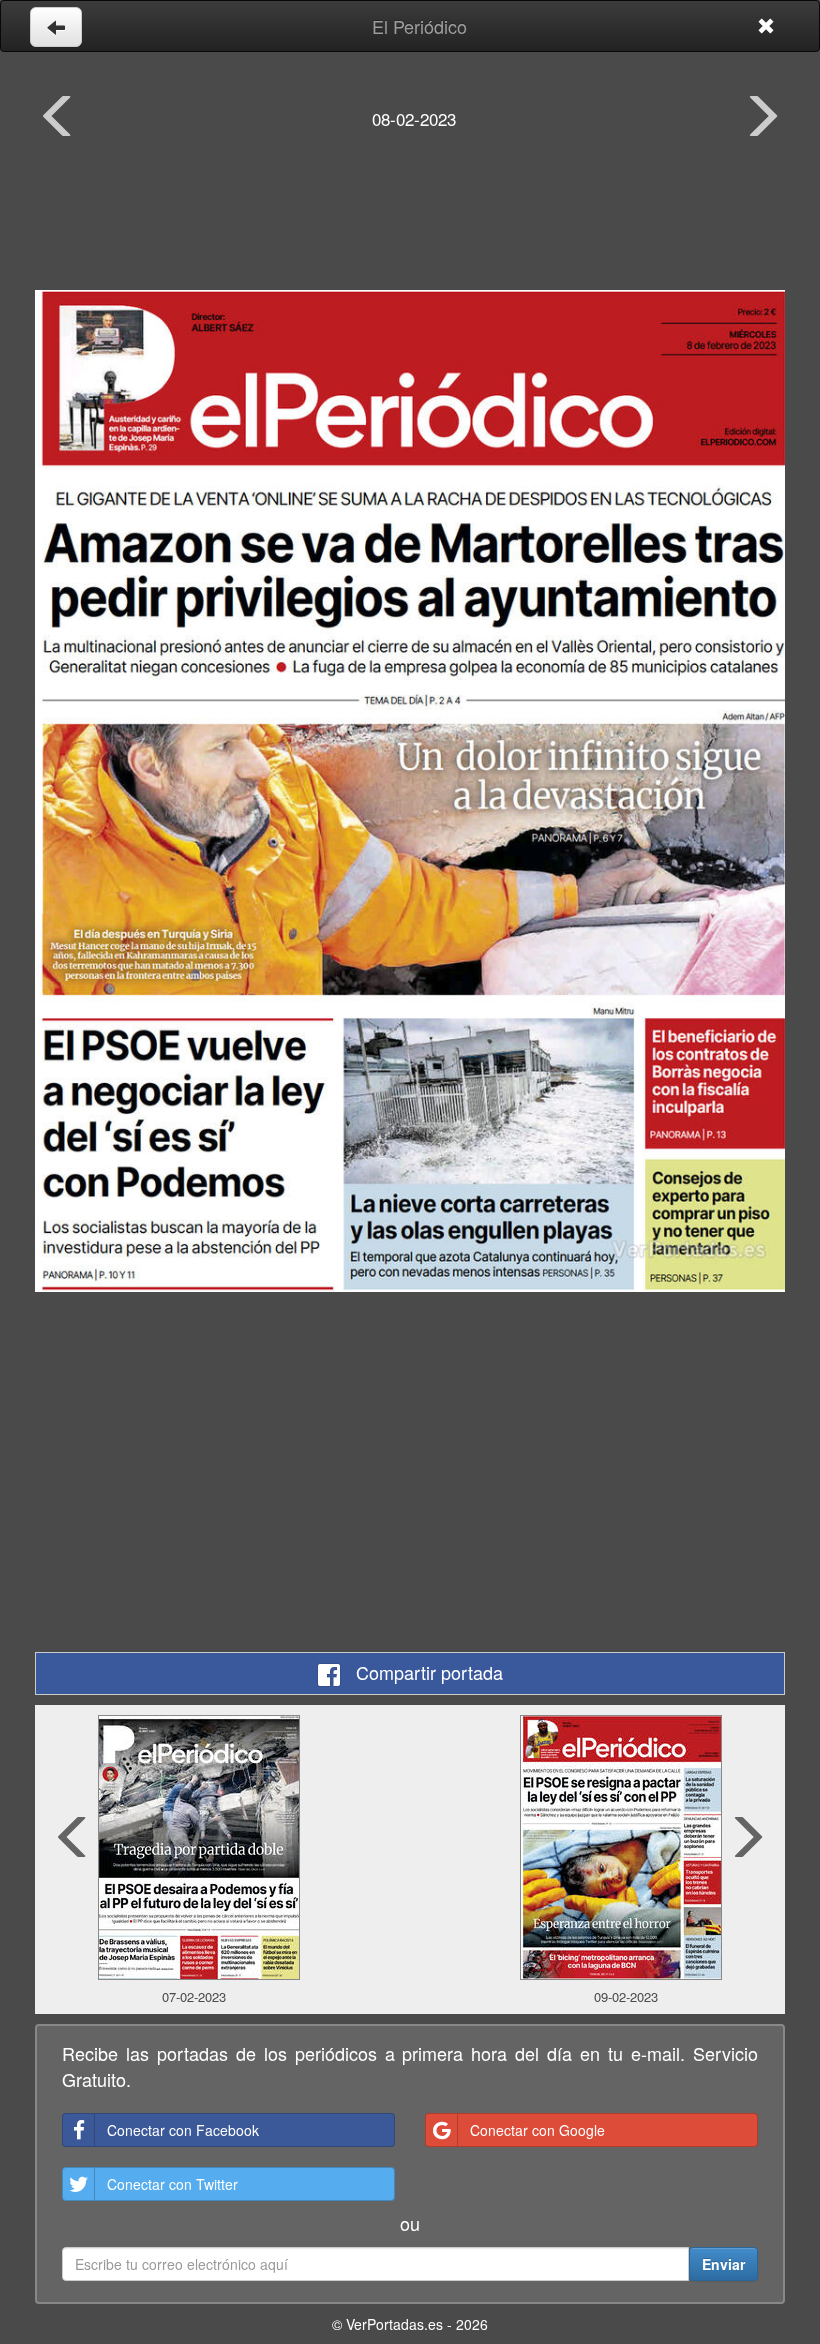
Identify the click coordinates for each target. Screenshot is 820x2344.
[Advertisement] (410, 225)
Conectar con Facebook (183, 2130)
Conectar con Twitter (172, 2184)
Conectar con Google (537, 2130)
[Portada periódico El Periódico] (410, 791)
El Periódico (419, 26)
